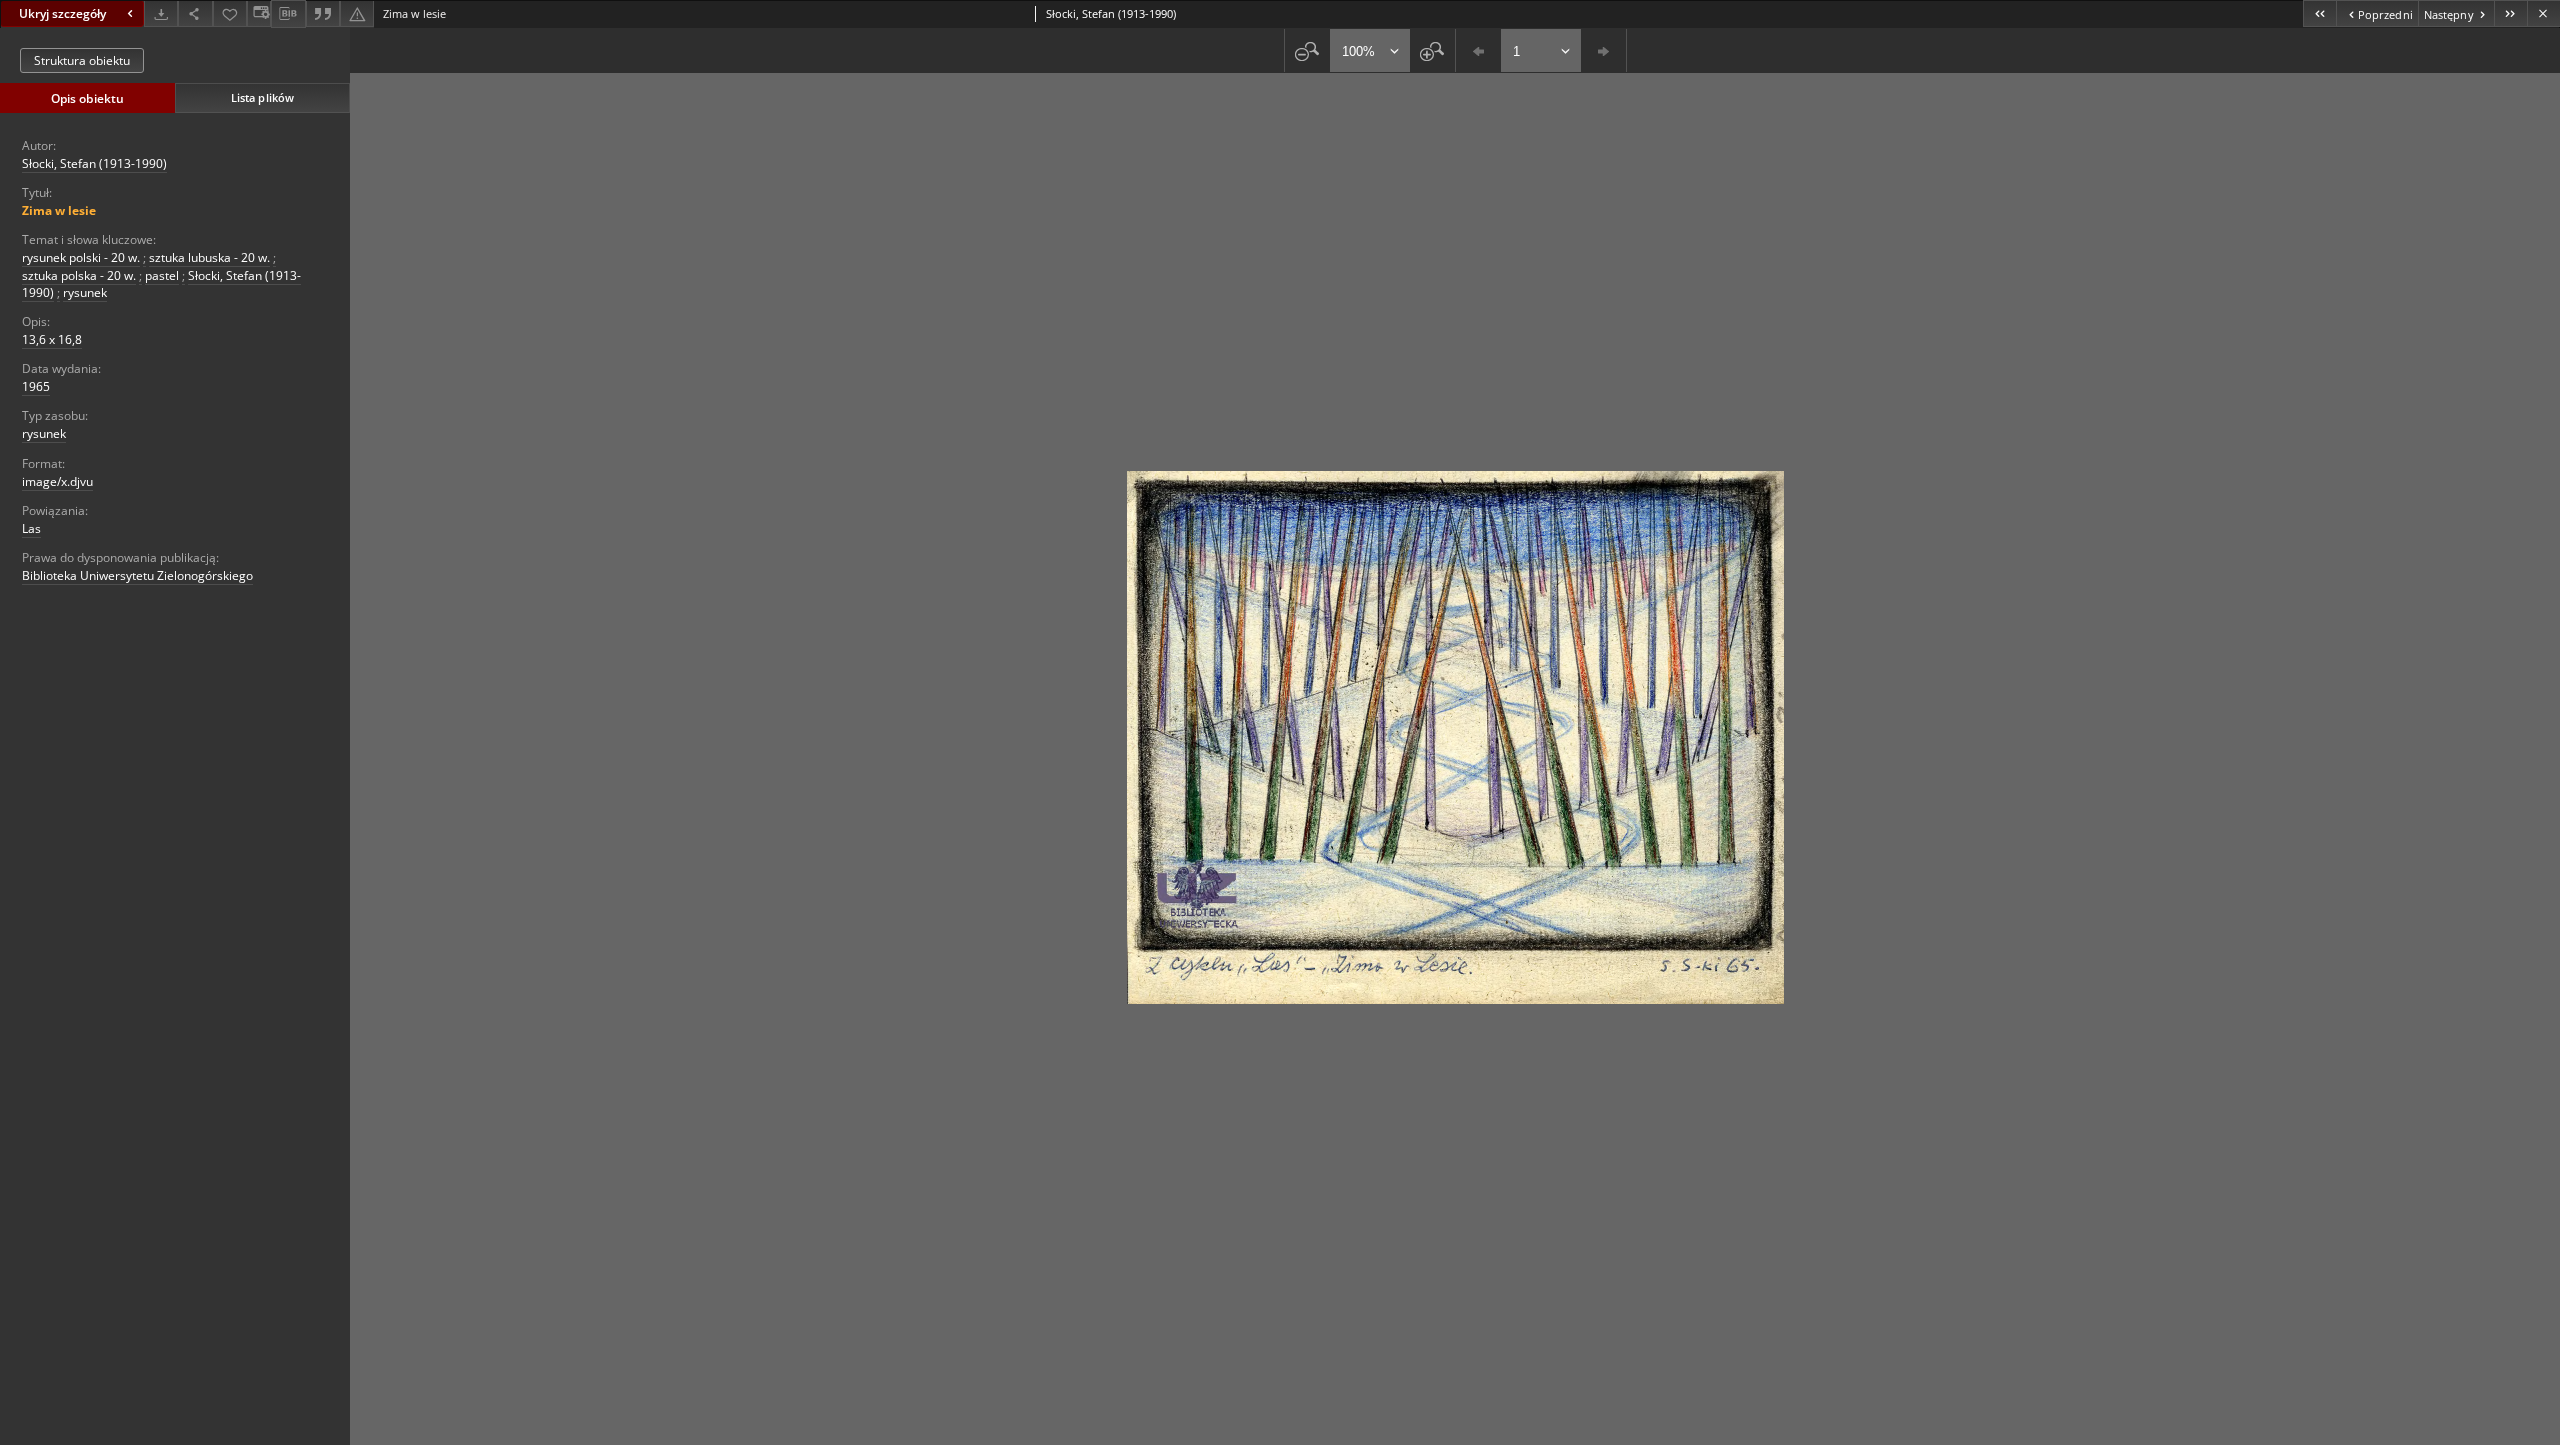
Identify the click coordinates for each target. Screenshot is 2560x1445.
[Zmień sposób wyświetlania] (259, 13)
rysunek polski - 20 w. (81, 257)
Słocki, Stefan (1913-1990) (94, 163)
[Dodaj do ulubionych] (230, 13)
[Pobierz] (161, 13)
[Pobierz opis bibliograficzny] (288, 14)
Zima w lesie (59, 210)
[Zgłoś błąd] (357, 13)
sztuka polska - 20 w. (79, 275)
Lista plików (262, 97)
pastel (162, 275)
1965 (36, 386)
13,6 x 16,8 (52, 339)
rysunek (85, 292)
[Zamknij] (2543, 13)
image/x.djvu (57, 481)
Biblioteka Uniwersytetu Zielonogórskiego (137, 575)
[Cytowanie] (323, 13)
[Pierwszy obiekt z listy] (2319, 13)
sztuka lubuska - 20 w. (209, 257)
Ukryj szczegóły (62, 13)
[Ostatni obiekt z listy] (2510, 13)
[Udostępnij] (195, 13)
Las (31, 528)
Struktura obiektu (82, 60)
